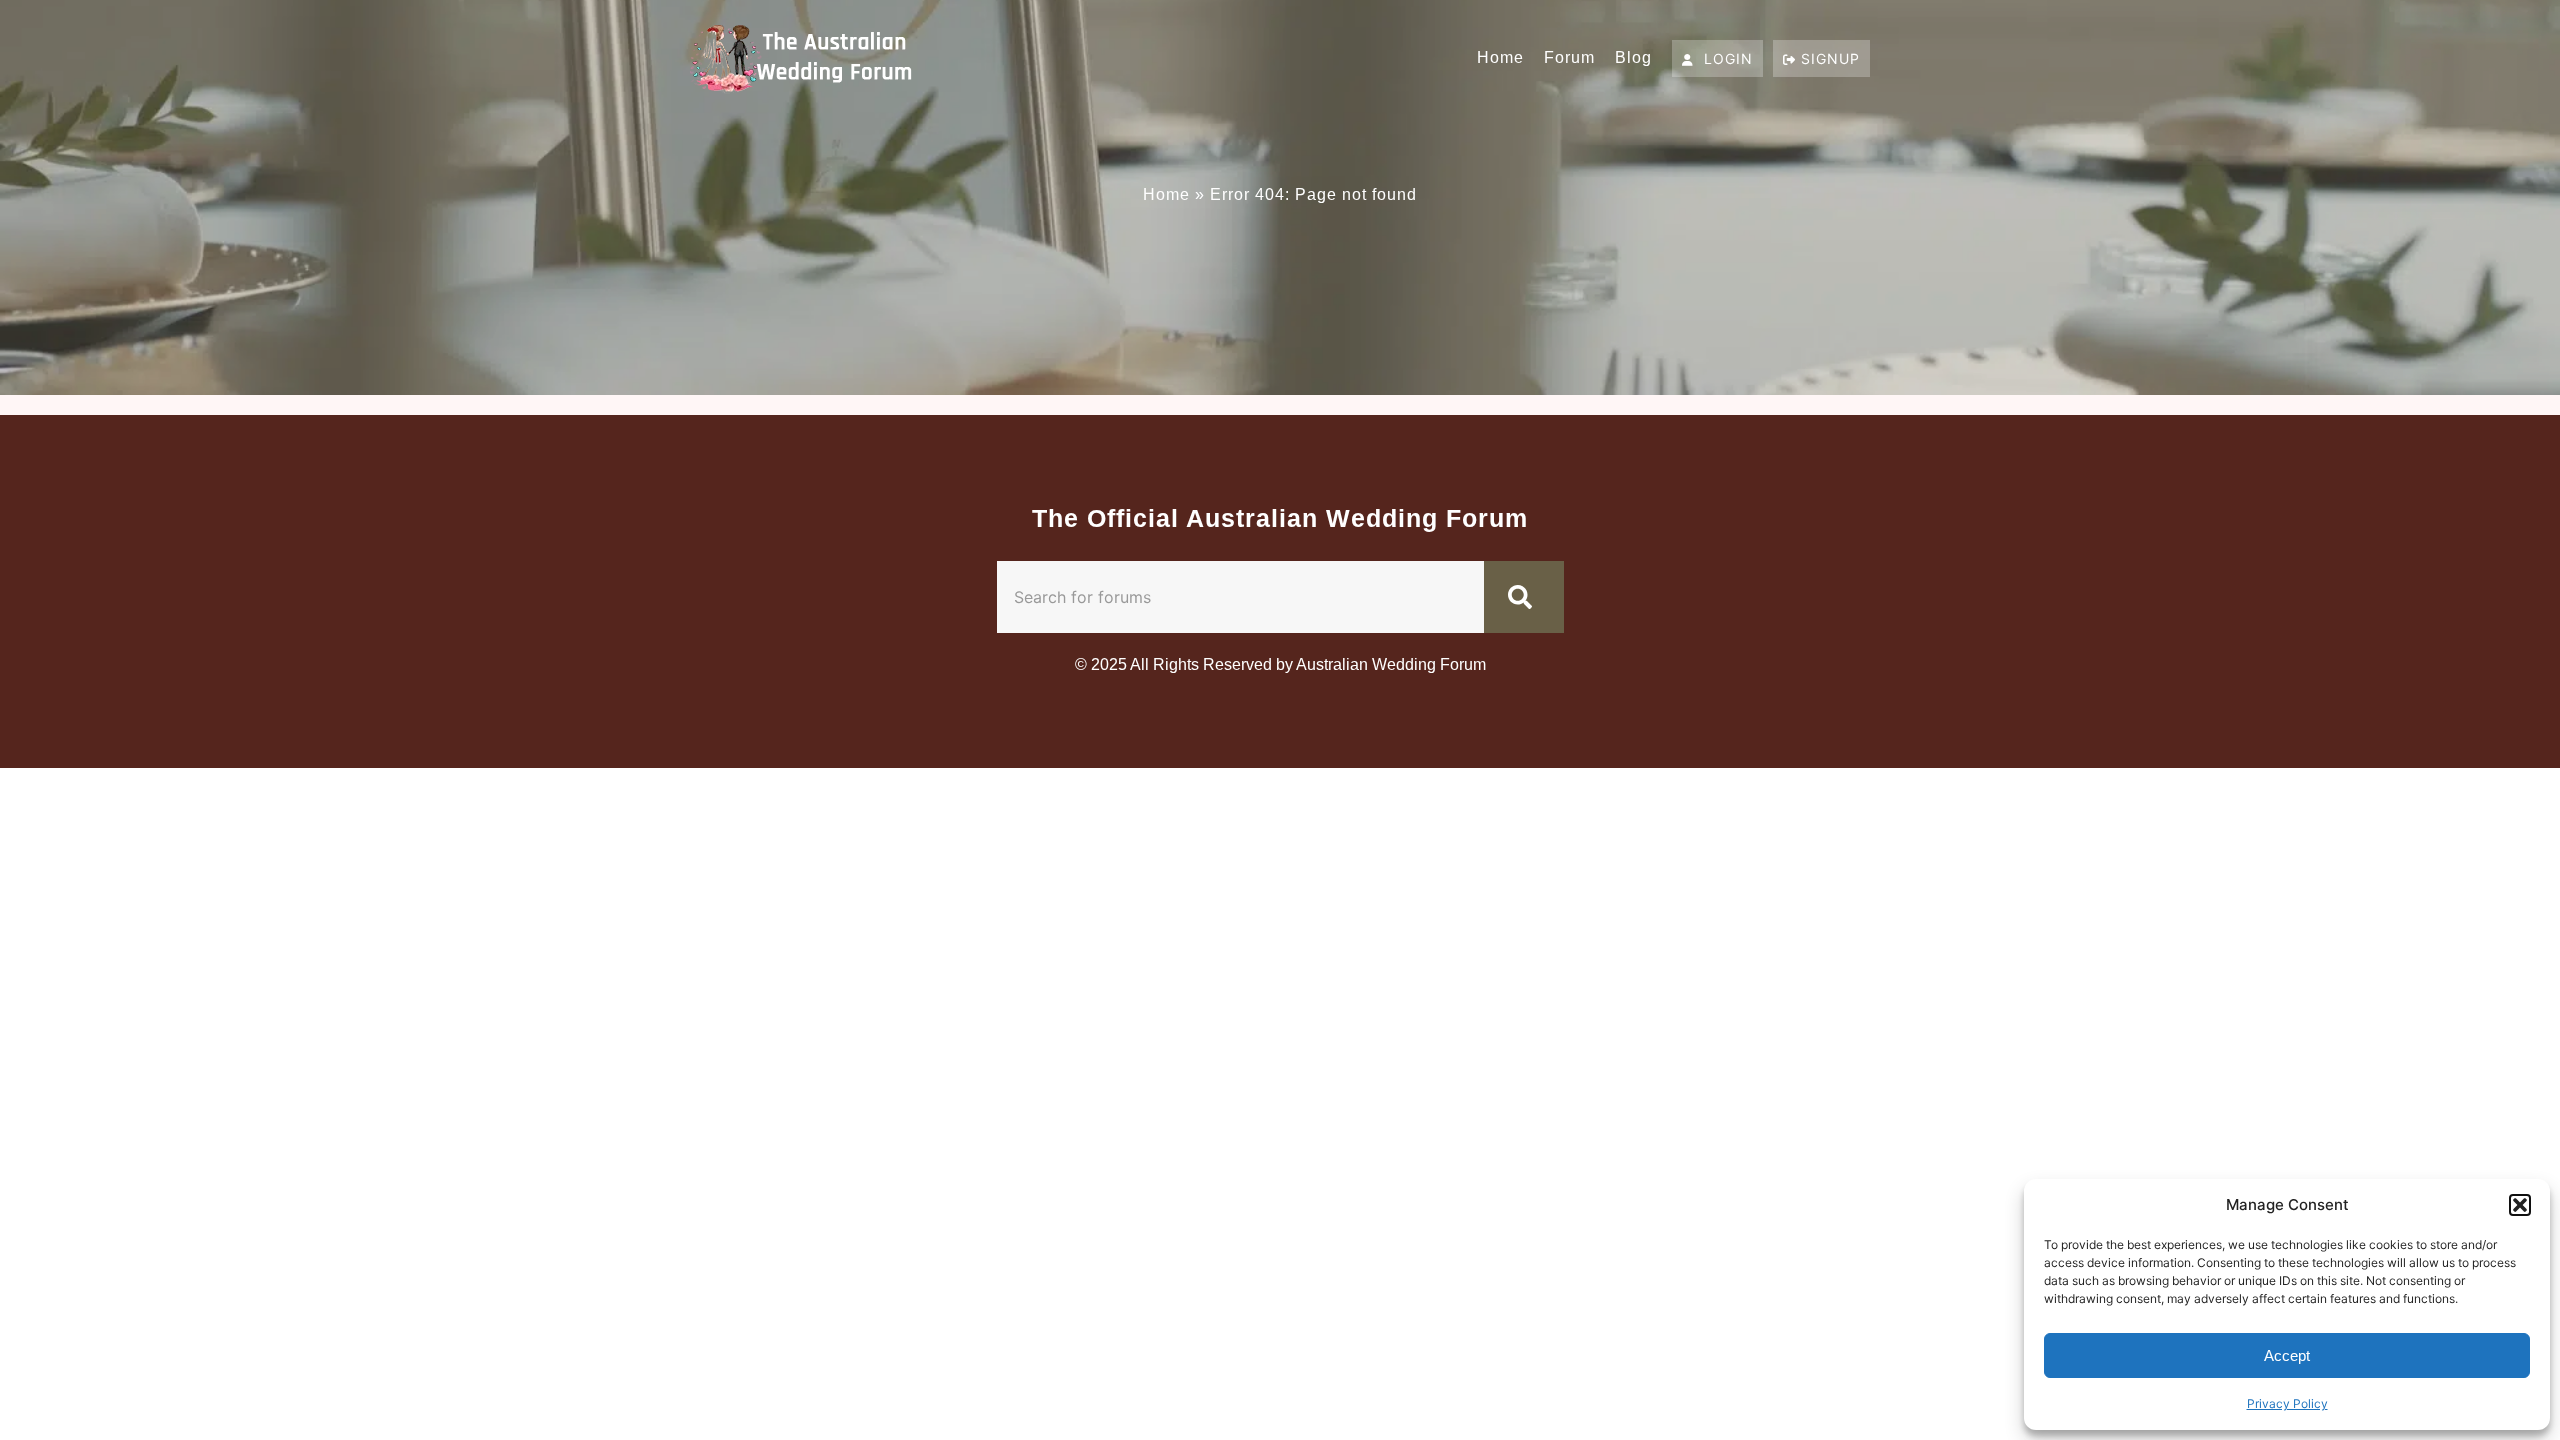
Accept (2287, 1355)
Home (1500, 57)
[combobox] (1240, 597)
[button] (2520, 1205)
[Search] (1524, 597)
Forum (1569, 57)
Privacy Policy (2287, 1403)
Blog (1633, 57)
